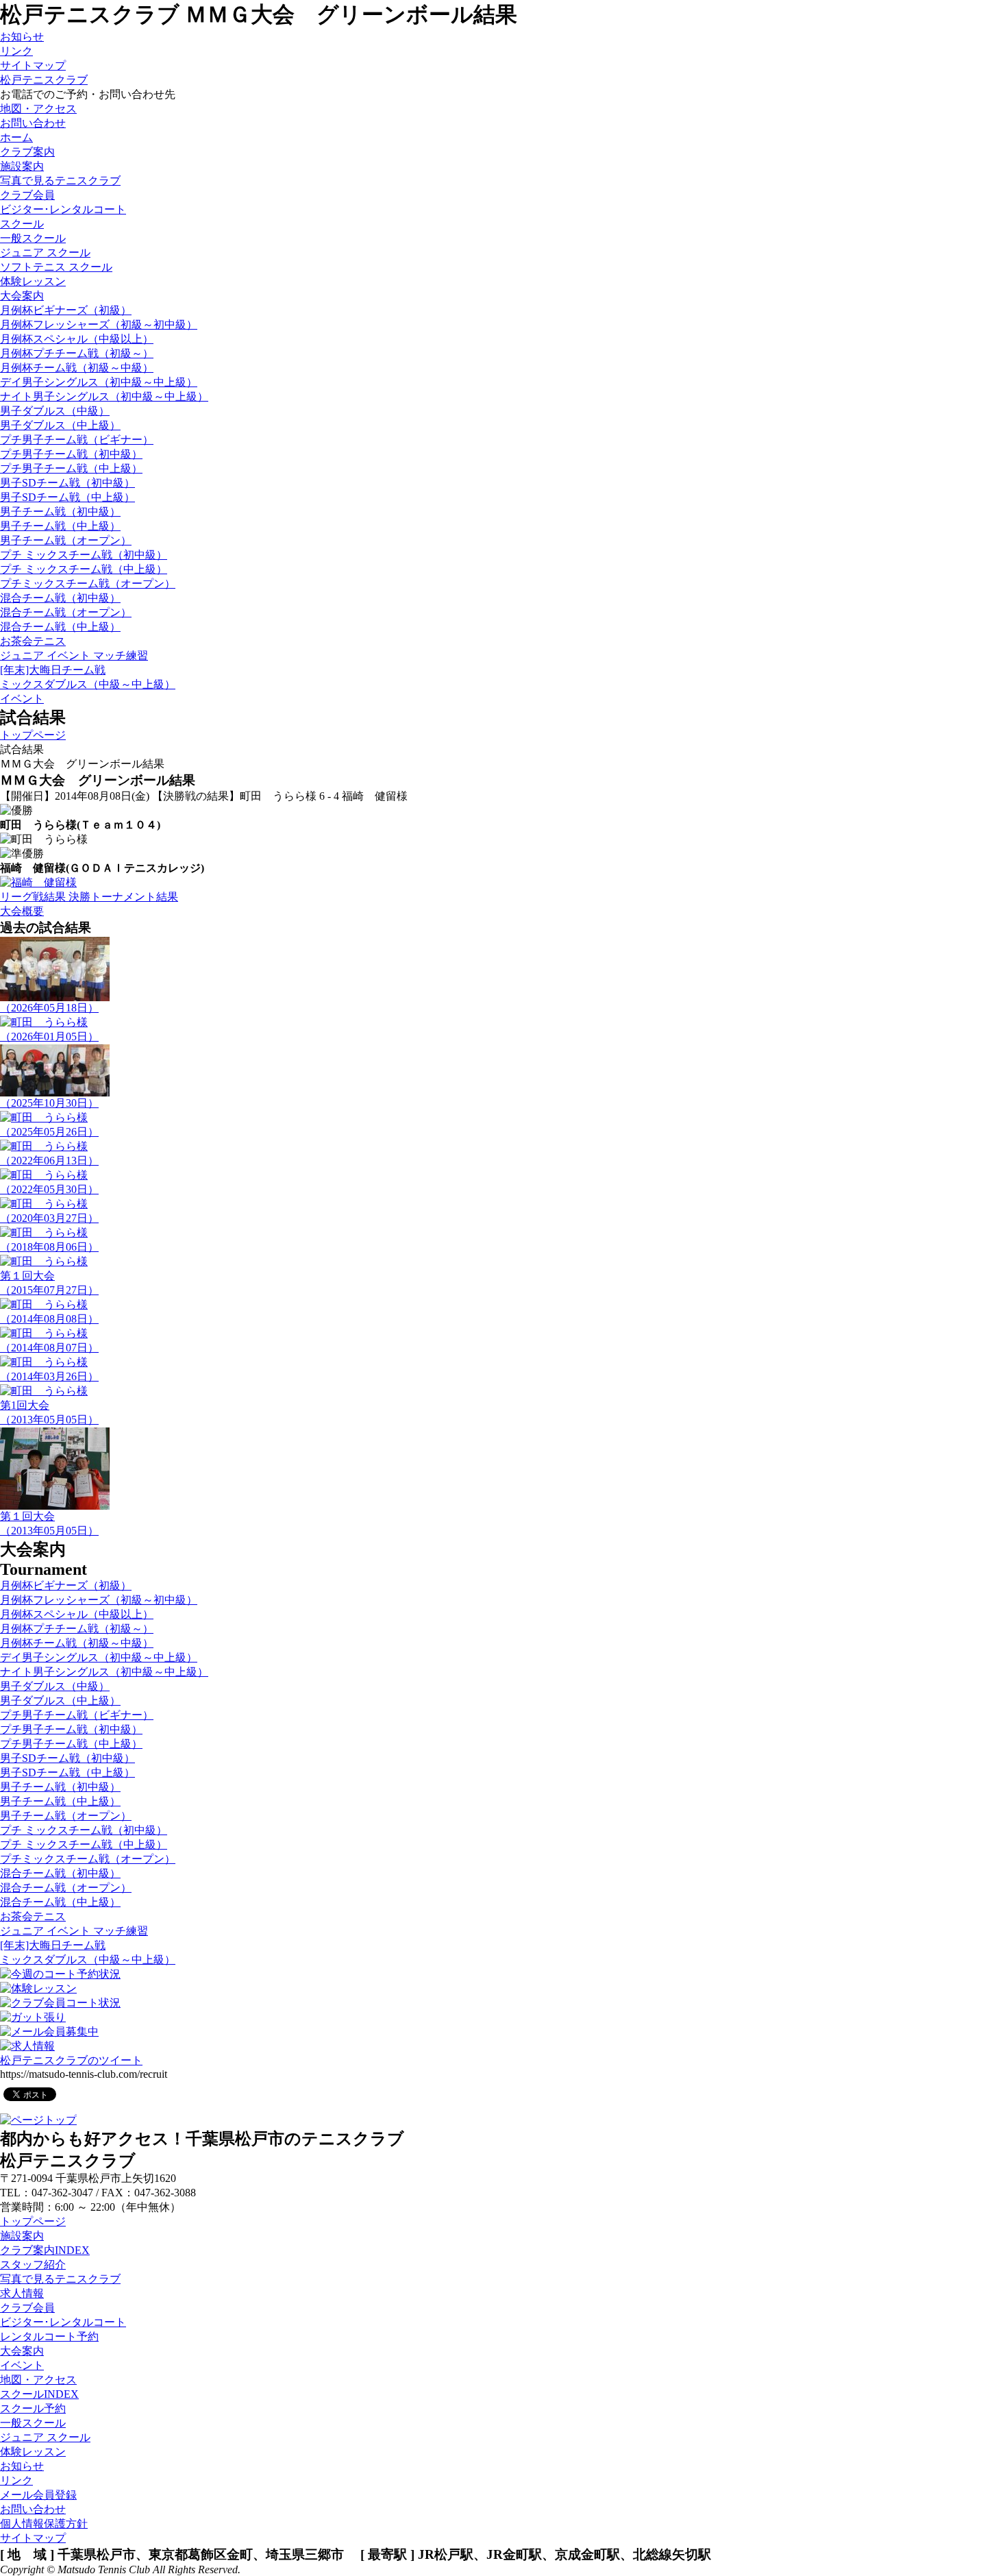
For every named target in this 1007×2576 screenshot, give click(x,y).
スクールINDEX (39, 2394)
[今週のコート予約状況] (60, 1974)
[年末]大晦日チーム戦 (53, 670)
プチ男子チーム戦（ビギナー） (77, 440)
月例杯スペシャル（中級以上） (77, 339)
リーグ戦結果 (34, 897)
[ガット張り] (33, 2017)
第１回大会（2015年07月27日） (49, 1283)
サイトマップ (33, 65)
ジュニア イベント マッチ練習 (74, 655)
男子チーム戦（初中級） (60, 512)
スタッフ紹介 (33, 2265)
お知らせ (22, 37)
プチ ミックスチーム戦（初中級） (84, 555)
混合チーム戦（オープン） (66, 612)
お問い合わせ (33, 2509)
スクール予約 (33, 2408)
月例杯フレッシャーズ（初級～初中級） (99, 324)
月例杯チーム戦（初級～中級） (77, 368)
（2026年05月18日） (49, 1008)
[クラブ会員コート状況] (60, 2003)
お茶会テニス (33, 641)
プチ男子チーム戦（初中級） (71, 454)
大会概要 (22, 911)
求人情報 (22, 2293)
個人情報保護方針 (44, 2524)
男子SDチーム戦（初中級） (67, 483)
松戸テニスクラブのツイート (71, 2060)
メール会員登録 (38, 2495)
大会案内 (22, 2351)
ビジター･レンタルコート (63, 2322)
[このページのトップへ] (38, 2120)
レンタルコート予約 (49, 2336)
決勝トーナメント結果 (123, 897)
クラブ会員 (27, 2308)
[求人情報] (27, 2046)
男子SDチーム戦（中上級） (67, 497)
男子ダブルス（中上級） (60, 425)
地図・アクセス (38, 2380)
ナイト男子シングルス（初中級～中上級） (104, 396)
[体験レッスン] (38, 1988)
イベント (22, 2365)
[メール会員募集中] (49, 2032)
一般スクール (33, 238)
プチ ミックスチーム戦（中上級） (84, 569)
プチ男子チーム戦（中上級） (71, 468)
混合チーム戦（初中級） (60, 598)
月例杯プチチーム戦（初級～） (77, 353)
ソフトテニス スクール (56, 267)
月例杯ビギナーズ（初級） (66, 310)
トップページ (33, 735)
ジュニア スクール (45, 253)
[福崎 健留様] (38, 882)
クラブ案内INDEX (45, 2250)
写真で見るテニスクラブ (60, 181)
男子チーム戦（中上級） (60, 526)
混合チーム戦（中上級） (60, 627)
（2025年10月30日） (49, 1103)
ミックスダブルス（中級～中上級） (88, 684)
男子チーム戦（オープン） (66, 540)
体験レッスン (33, 281)
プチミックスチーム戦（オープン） (88, 584)
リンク (16, 51)
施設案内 (22, 166)
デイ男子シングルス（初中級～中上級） (99, 382)
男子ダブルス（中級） (55, 411)
